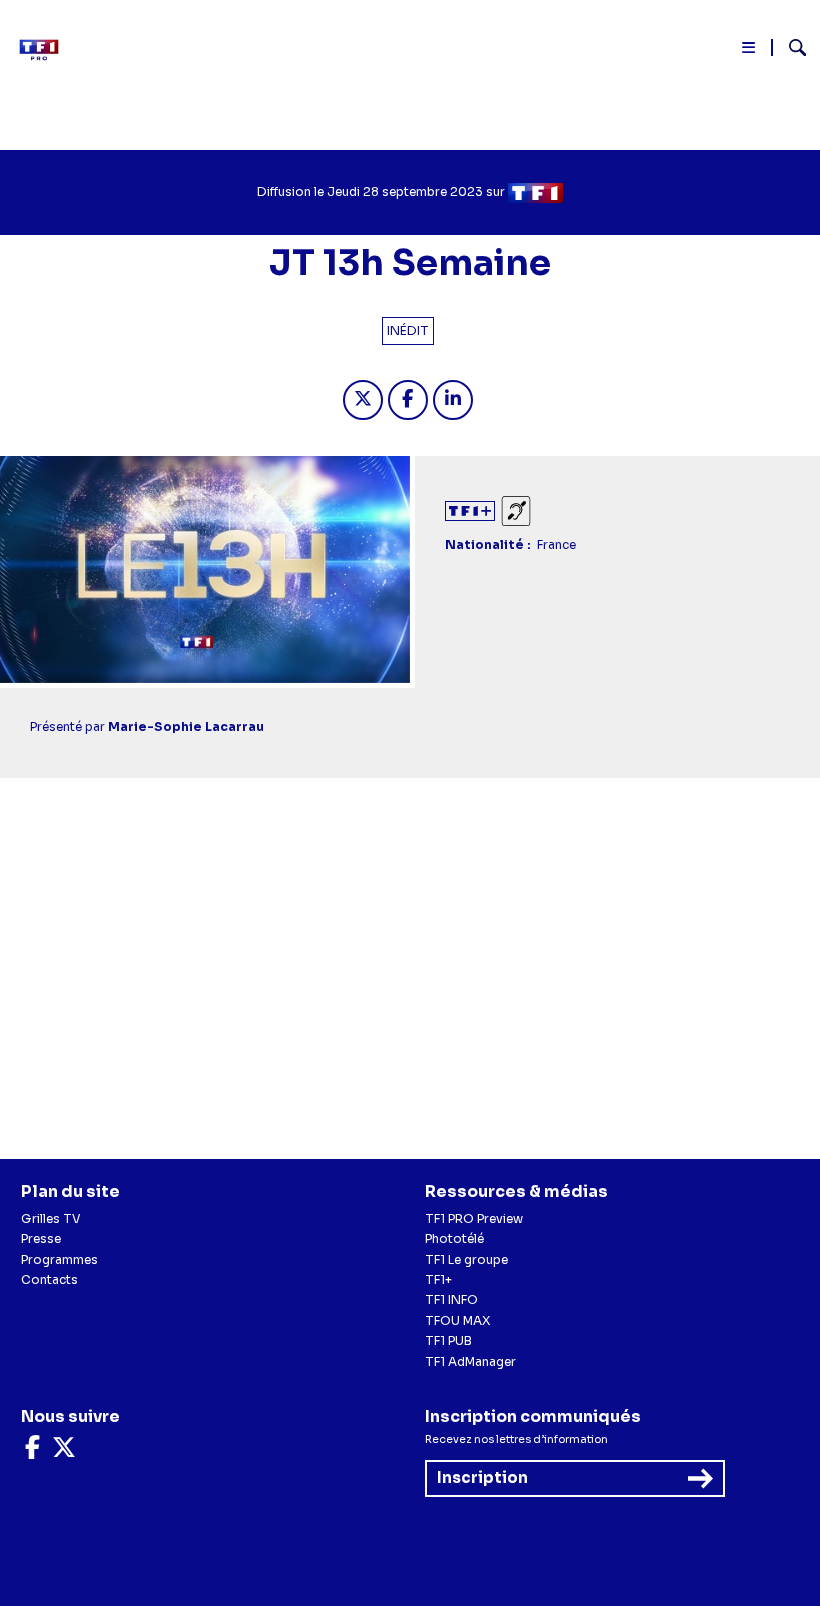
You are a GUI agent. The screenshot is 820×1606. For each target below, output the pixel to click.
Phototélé (454, 1238)
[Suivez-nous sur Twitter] (64, 1451)
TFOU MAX (457, 1320)
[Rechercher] (789, 50)
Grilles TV (51, 1218)
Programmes (59, 1259)
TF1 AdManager (470, 1361)
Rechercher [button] (789, 47)
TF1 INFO (451, 1299)
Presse (41, 1238)
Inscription (482, 1477)
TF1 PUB (448, 1340)
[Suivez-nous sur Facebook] (32, 1451)
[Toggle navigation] (749, 51)
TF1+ (438, 1279)
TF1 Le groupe (466, 1259)
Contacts (49, 1279)
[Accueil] (45, 50)
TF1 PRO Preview (474, 1218)
